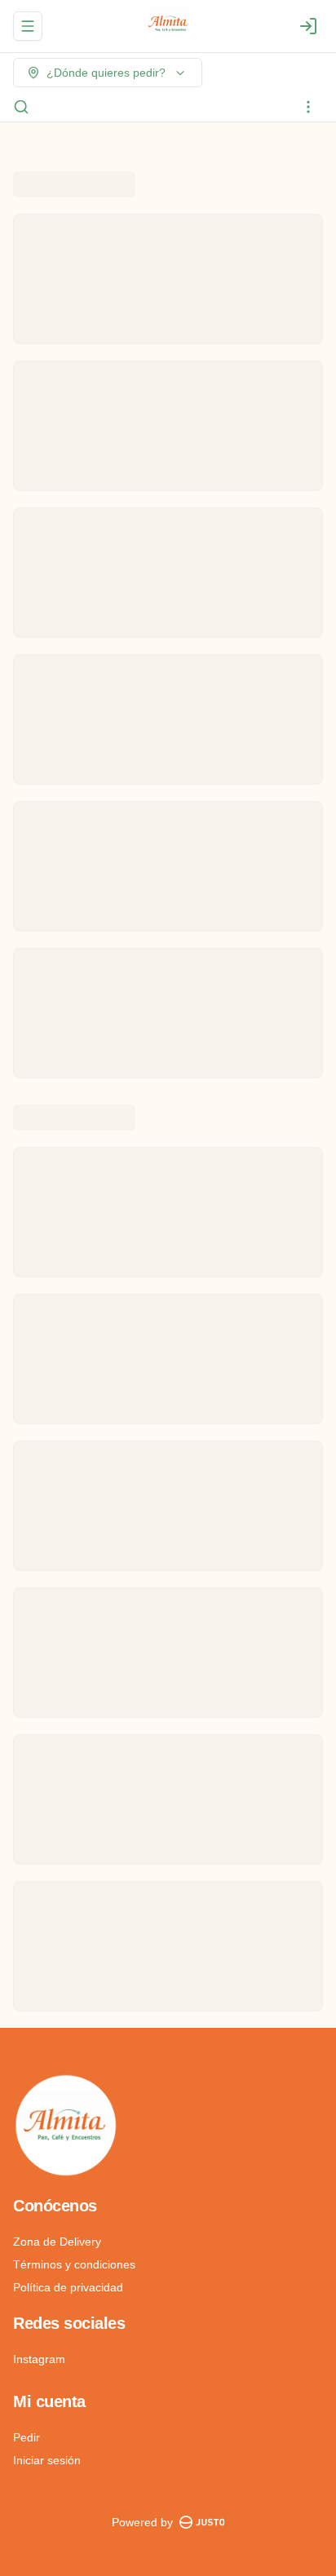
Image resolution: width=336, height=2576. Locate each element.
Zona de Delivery (57, 2242)
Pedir (27, 2437)
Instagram (39, 2359)
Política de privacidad (68, 2287)
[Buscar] (21, 107)
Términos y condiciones (74, 2264)
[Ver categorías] (308, 107)
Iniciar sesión (47, 2460)
